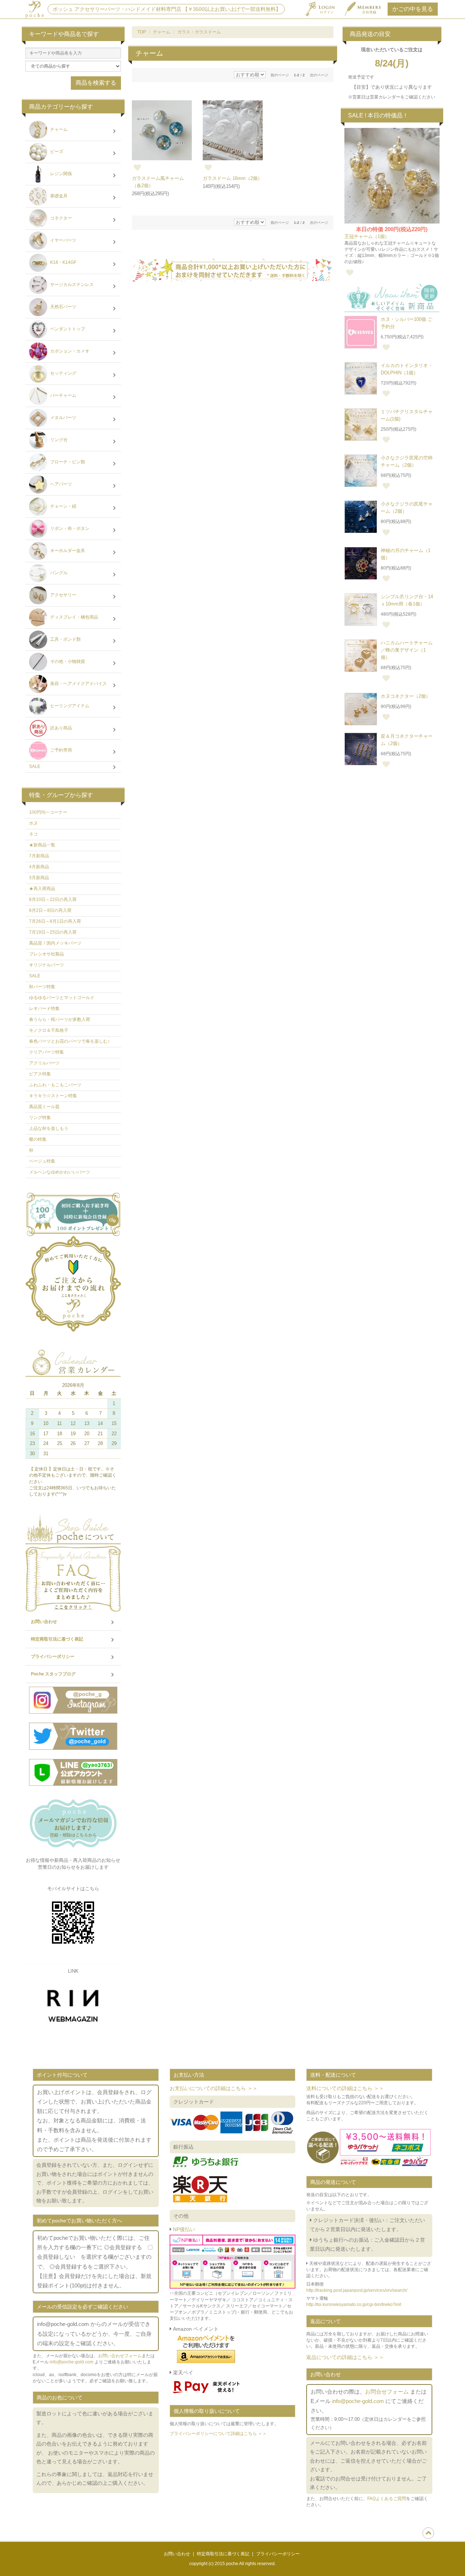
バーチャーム (63, 396)
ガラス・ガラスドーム (199, 32)
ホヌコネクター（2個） (406, 696)
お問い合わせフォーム (120, 2356)
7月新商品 (39, 856)
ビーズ (56, 152)
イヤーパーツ (63, 241)
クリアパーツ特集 (46, 1052)
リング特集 (40, 1118)
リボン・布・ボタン (69, 529)
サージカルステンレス (71, 285)
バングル (58, 573)
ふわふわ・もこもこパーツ (55, 1085)
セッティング (63, 374)
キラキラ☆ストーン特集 (53, 1096)
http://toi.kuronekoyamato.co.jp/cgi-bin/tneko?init (354, 2305)
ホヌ (33, 823)
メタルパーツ (63, 418)
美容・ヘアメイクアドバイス (78, 684)
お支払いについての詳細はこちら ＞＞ (214, 2088)
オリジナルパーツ (46, 965)
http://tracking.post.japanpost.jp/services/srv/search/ (357, 2290)
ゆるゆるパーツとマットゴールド (62, 998)
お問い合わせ (44, 1622)
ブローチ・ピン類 (67, 462)
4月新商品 (39, 867)
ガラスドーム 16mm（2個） (232, 178)
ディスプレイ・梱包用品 (74, 617)
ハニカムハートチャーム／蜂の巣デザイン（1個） (407, 650)
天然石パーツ (63, 307)
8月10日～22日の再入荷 (53, 899)
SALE (35, 766)
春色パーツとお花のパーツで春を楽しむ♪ (69, 1041)
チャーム (162, 32)
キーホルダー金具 (67, 551)
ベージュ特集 (42, 1161)
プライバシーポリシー (53, 1657)
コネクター (60, 218)
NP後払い (183, 2229)
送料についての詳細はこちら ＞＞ (345, 2088)
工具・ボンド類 (65, 640)
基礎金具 (58, 196)
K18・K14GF (63, 263)
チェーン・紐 (63, 507)
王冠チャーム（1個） (367, 236)
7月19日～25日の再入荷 (53, 932)
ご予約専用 (60, 750)
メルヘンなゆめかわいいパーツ (60, 1172)
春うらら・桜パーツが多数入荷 (60, 1019)
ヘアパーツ (60, 484)
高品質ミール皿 (44, 1107)
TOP (142, 32)
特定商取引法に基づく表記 (57, 1639)
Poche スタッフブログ (53, 1674)
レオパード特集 (44, 1009)
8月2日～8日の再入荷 (50, 910)
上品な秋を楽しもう (49, 1128)
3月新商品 (39, 878)
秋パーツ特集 (42, 987)
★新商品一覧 (42, 845)
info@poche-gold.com (72, 2362)
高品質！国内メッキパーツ (55, 943)
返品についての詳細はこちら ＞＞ (345, 2357)
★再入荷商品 (42, 889)
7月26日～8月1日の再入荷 (55, 921)
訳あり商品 (60, 728)
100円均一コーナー (48, 812)
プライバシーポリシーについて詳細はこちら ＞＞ (218, 2434)
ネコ (33, 834)
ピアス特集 (40, 1074)
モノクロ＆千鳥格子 (49, 1030)
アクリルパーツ (44, 1063)
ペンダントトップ (67, 329)
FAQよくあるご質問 (387, 2499)
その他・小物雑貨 (67, 662)
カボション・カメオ (69, 351)
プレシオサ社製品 (46, 954)
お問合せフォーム (387, 2392)
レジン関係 (60, 174)
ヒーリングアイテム (69, 706)
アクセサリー (63, 595)
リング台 (58, 440)
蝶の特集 (38, 1139)
